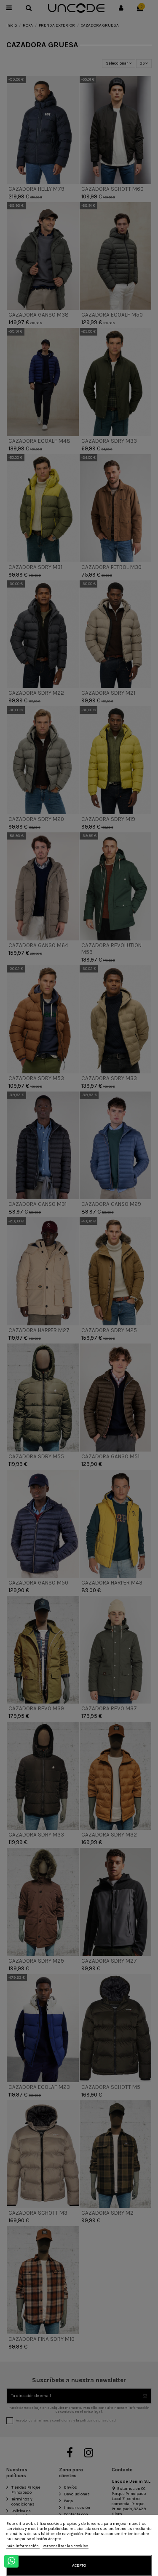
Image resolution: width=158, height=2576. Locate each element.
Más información (23, 2546)
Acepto (79, 2565)
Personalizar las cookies (66, 2546)
